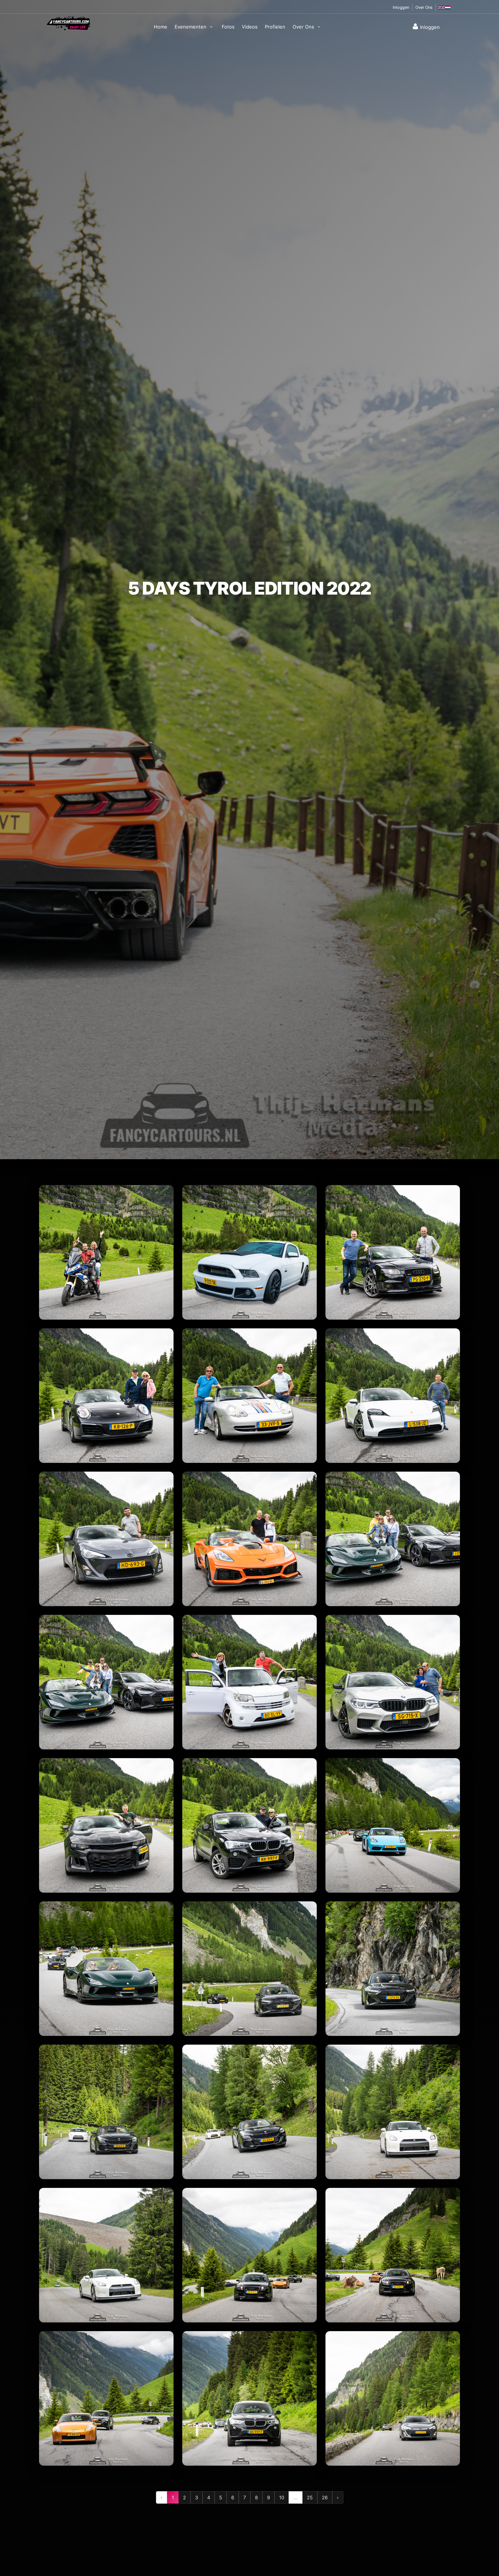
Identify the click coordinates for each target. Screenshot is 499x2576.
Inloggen (401, 7)
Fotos (228, 27)
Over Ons (424, 7)
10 (282, 2497)
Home (161, 27)
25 (310, 2497)
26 (325, 2497)
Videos (250, 27)
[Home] (69, 23)
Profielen (275, 27)
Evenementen (191, 27)
